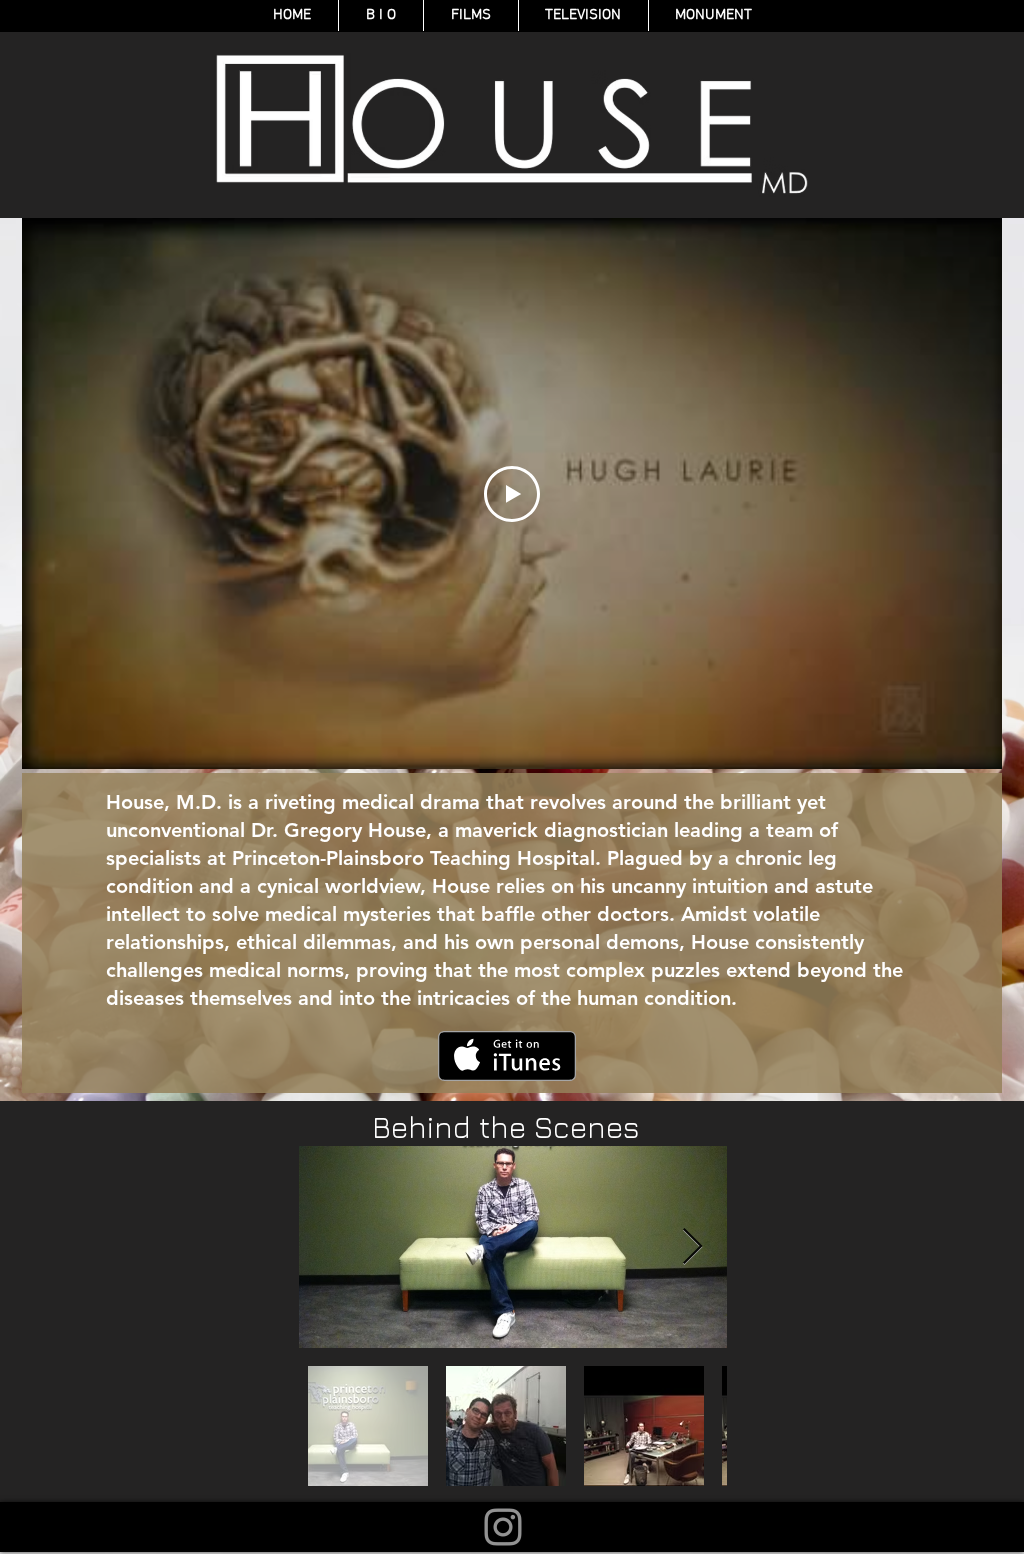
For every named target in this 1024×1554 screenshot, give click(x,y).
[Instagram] (503, 1527)
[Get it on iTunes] (507, 1056)
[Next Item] (692, 1247)
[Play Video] (512, 494)
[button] (471, 15)
